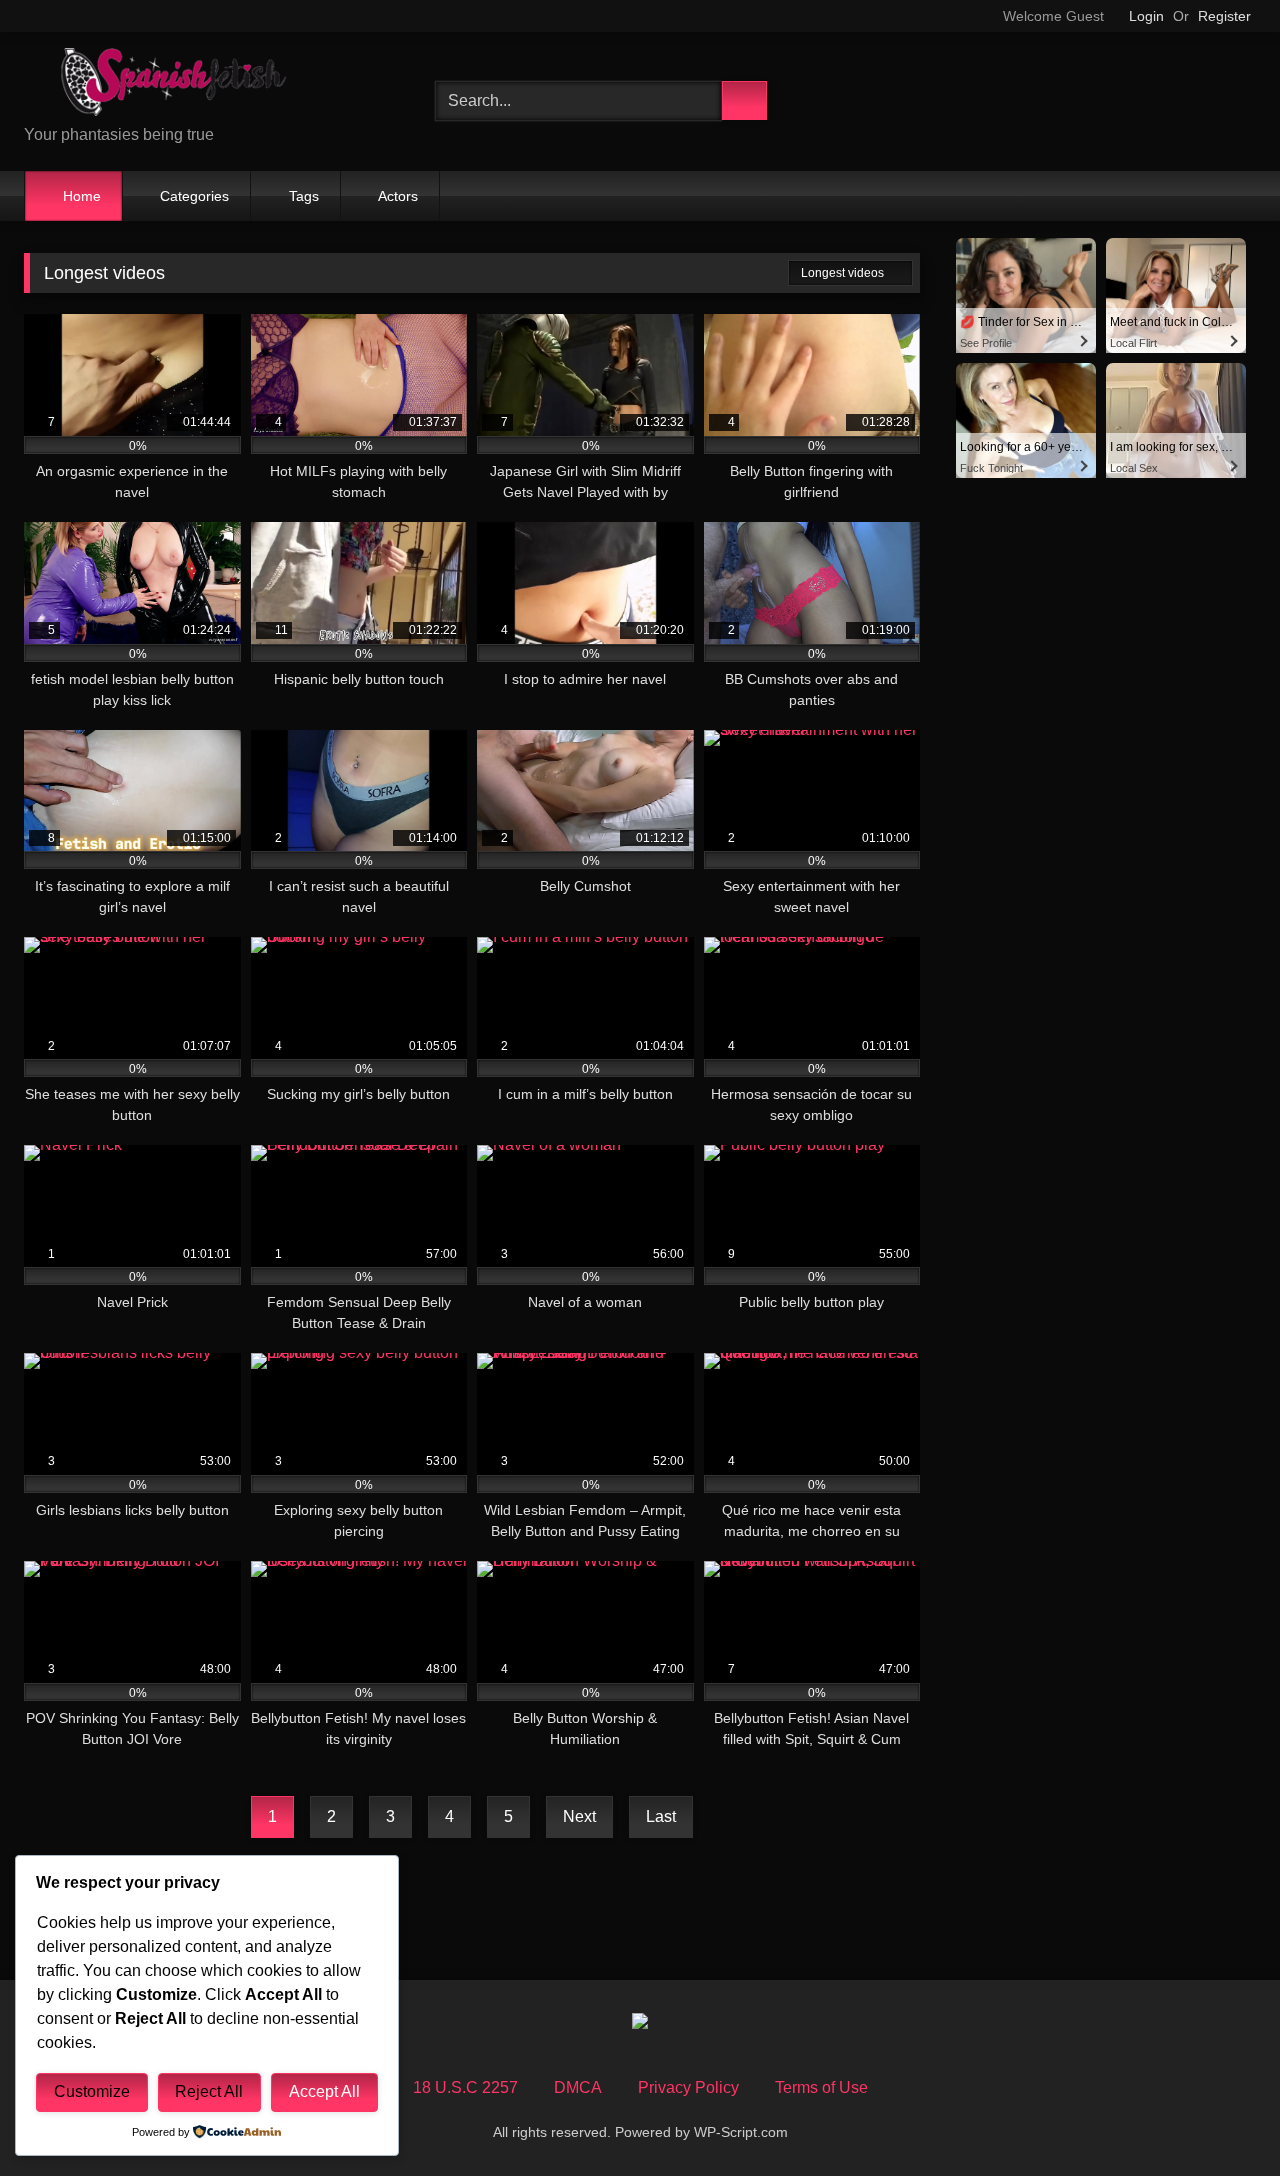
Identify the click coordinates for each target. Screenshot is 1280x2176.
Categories (194, 196)
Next (579, 1816)
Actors (398, 196)
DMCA (578, 2087)
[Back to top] (1220, 2116)
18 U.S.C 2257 (465, 2087)
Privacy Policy (688, 2087)
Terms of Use (821, 2087)
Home (82, 196)
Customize (92, 2091)
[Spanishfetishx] (174, 85)
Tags (304, 196)
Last (661, 1816)
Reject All (209, 2091)
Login (1146, 16)
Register (1224, 16)
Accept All (324, 2091)
